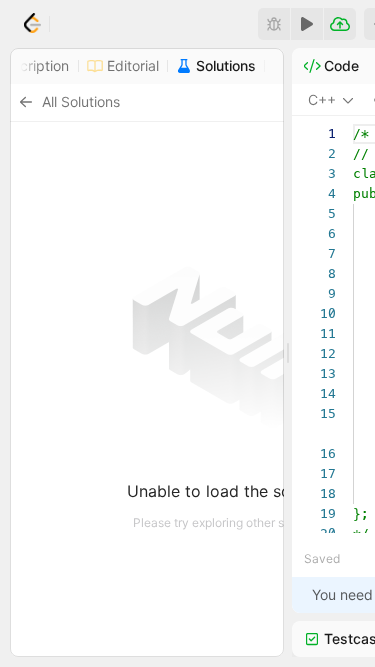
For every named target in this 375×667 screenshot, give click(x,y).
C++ (322, 99)
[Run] (307, 24)
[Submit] (340, 24)
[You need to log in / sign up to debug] (274, 24)
